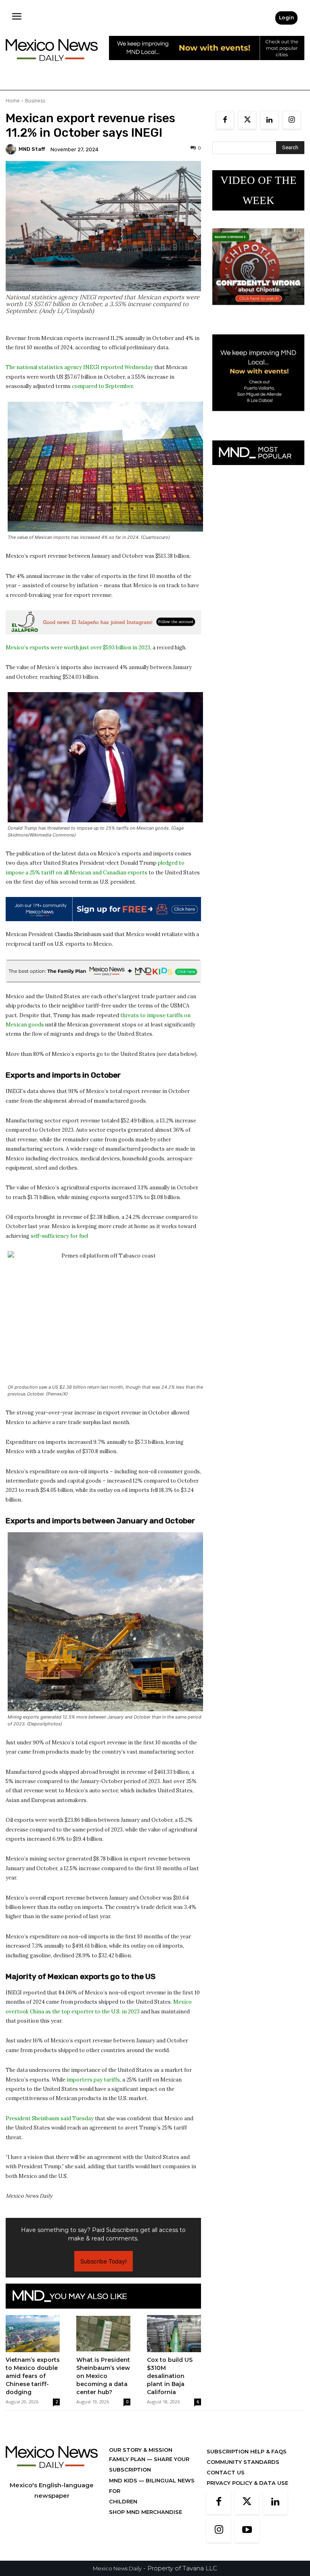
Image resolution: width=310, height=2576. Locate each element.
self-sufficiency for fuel (59, 1236)
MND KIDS (124, 2480)
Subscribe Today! (104, 2261)
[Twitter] (247, 120)
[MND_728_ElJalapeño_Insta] (103, 622)
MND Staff (32, 149)
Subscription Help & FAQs (247, 2451)
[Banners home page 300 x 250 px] (258, 311)
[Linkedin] (269, 120)
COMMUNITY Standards (243, 2462)
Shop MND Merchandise (146, 2512)
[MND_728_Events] (207, 66)
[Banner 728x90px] (103, 971)
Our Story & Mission (141, 2450)
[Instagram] (292, 120)
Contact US (226, 2472)
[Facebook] (225, 120)
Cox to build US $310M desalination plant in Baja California (170, 2376)
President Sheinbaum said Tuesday (50, 2118)
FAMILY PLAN (128, 2459)
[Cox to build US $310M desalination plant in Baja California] (174, 2334)
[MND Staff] (12, 149)
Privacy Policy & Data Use (247, 2483)
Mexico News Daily (117, 2568)
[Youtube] (247, 2530)
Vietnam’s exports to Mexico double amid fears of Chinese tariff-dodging (33, 2376)
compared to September (102, 386)
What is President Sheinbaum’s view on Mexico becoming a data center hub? (103, 2376)
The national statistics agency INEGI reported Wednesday (79, 367)
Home (13, 101)
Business (35, 101)
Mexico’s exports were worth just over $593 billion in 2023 (78, 648)
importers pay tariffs (93, 2080)
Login (286, 18)
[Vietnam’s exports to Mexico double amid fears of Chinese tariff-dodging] (33, 2334)
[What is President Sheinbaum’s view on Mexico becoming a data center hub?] (103, 2334)
